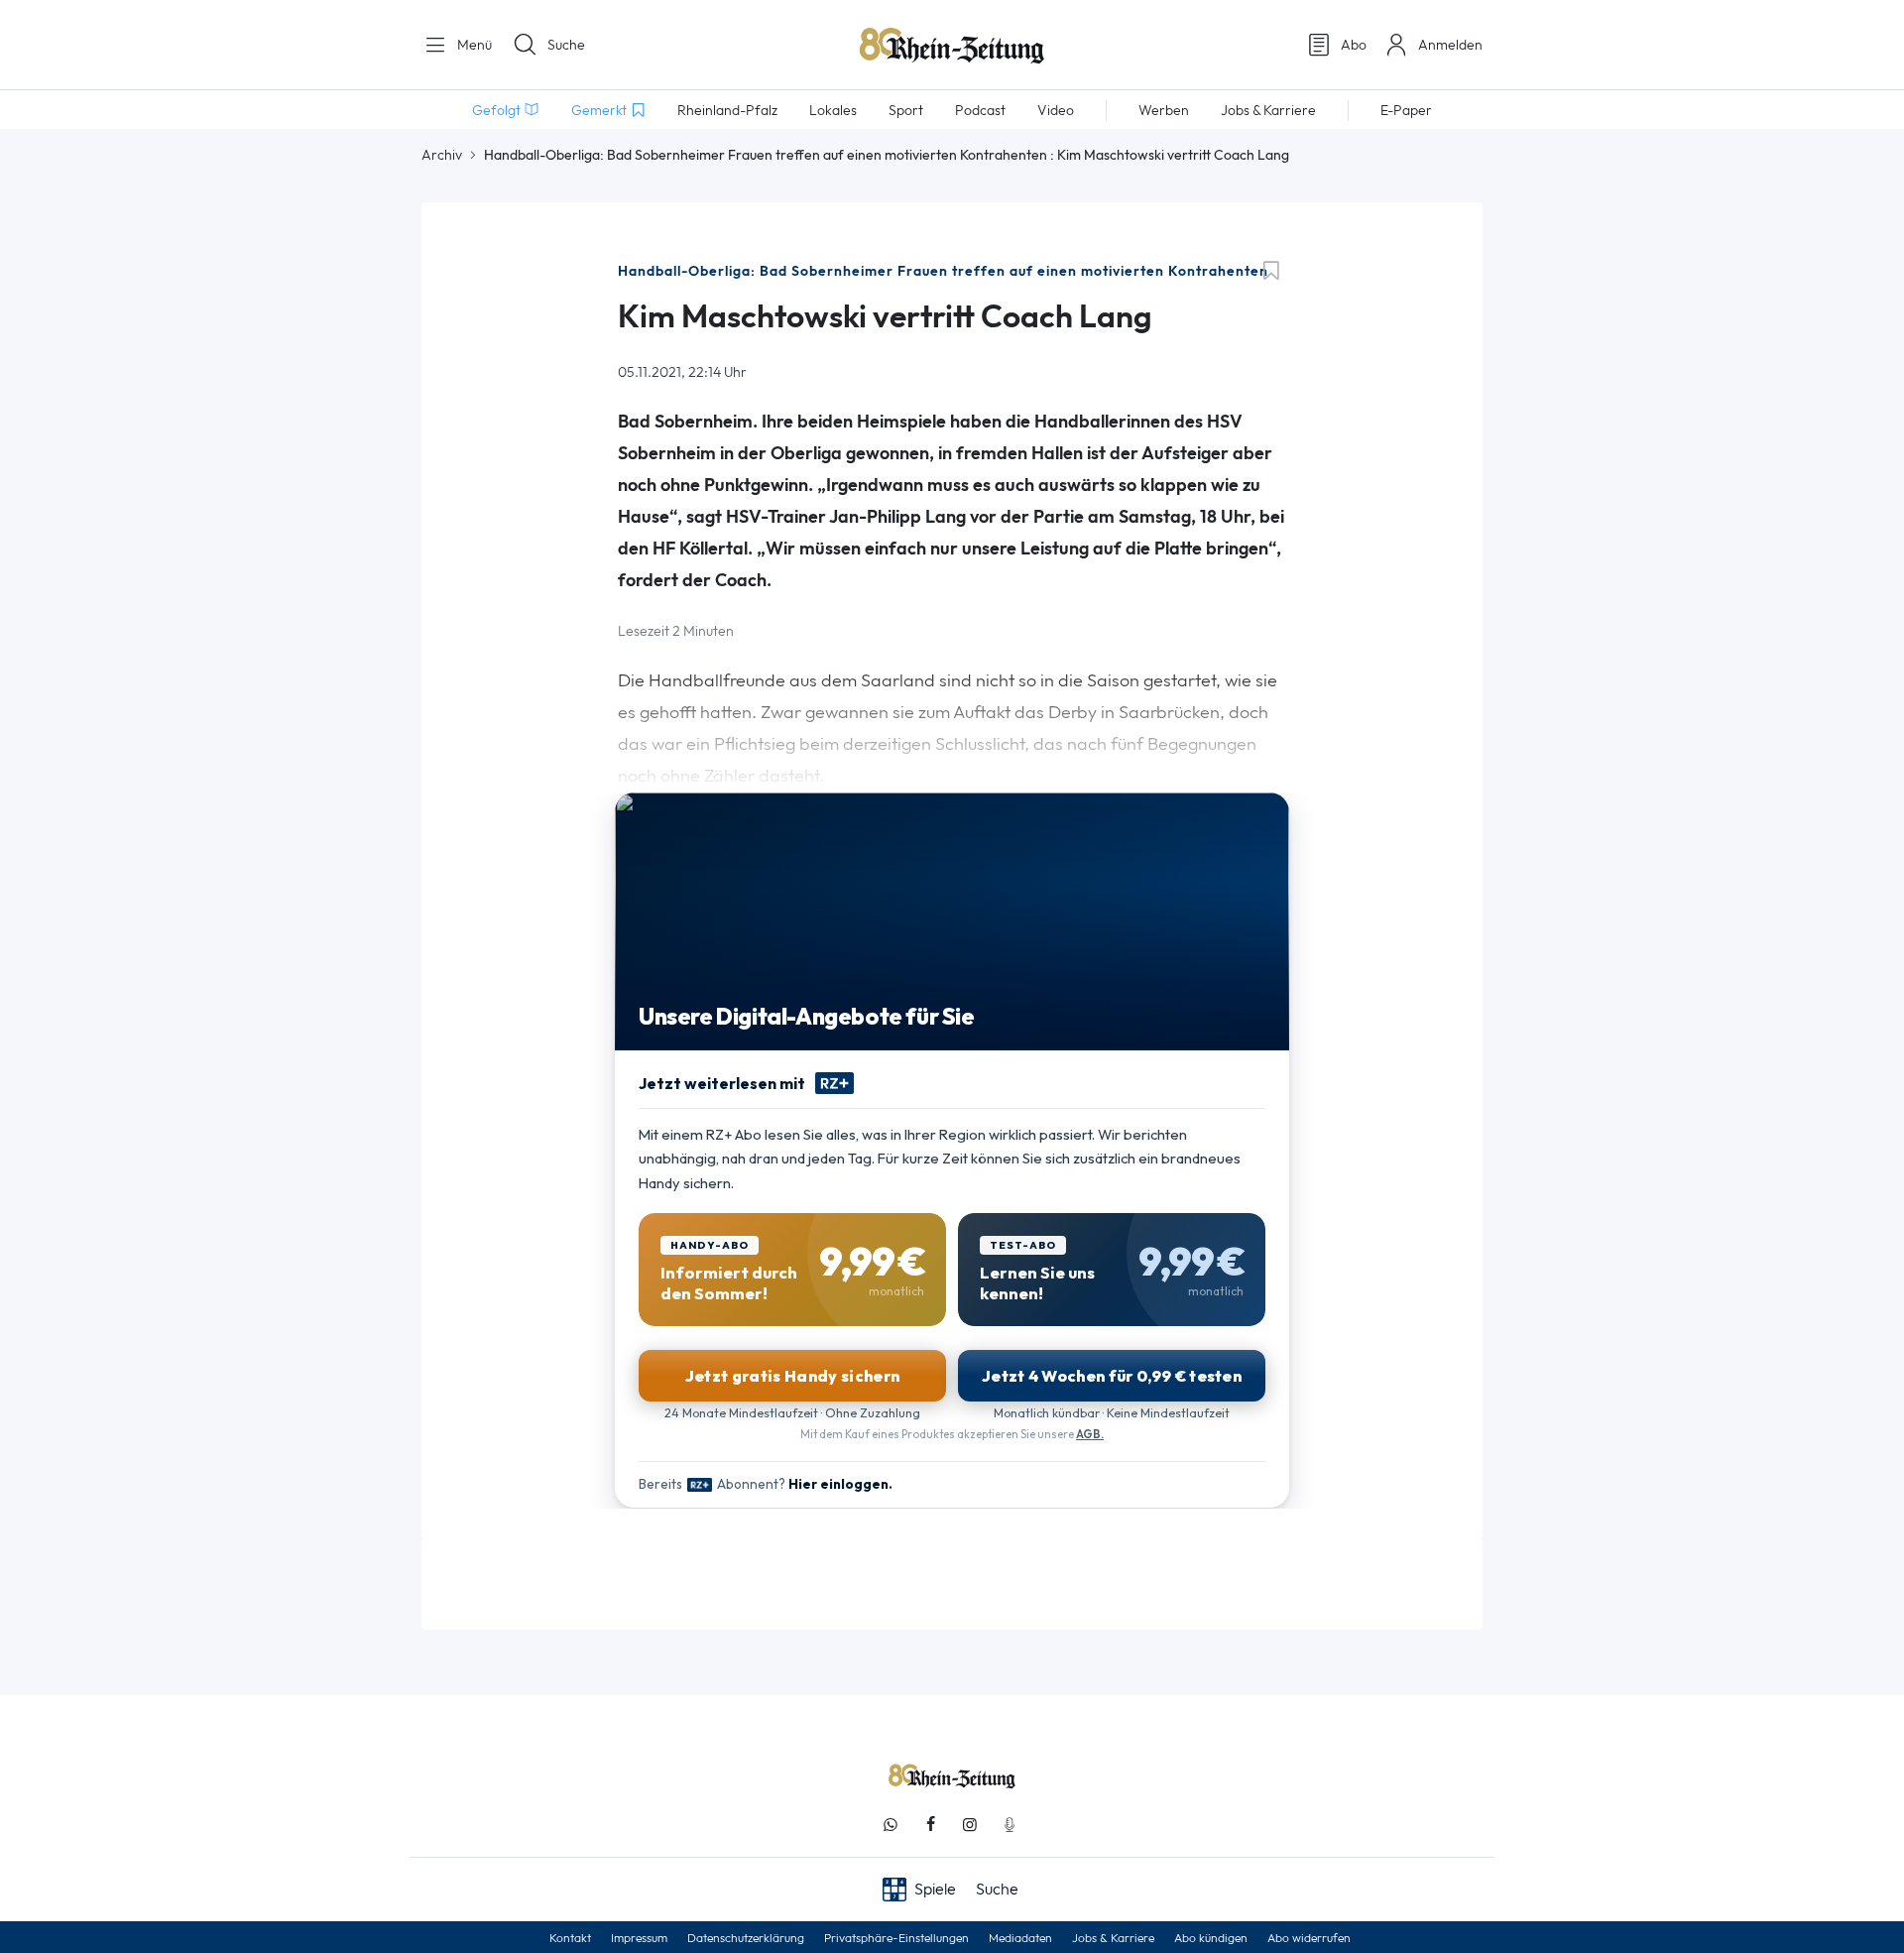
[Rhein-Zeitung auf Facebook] (930, 1825)
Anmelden (1450, 45)
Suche (566, 45)
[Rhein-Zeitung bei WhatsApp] (891, 1825)
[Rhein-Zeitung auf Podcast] (1010, 1825)
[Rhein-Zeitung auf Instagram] (970, 1825)
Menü (473, 45)
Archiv (442, 155)
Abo (1354, 45)
